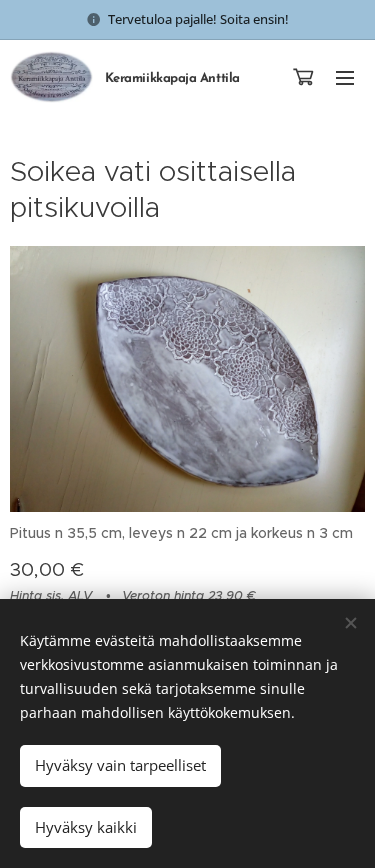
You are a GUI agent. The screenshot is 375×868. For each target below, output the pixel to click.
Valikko (345, 77)
